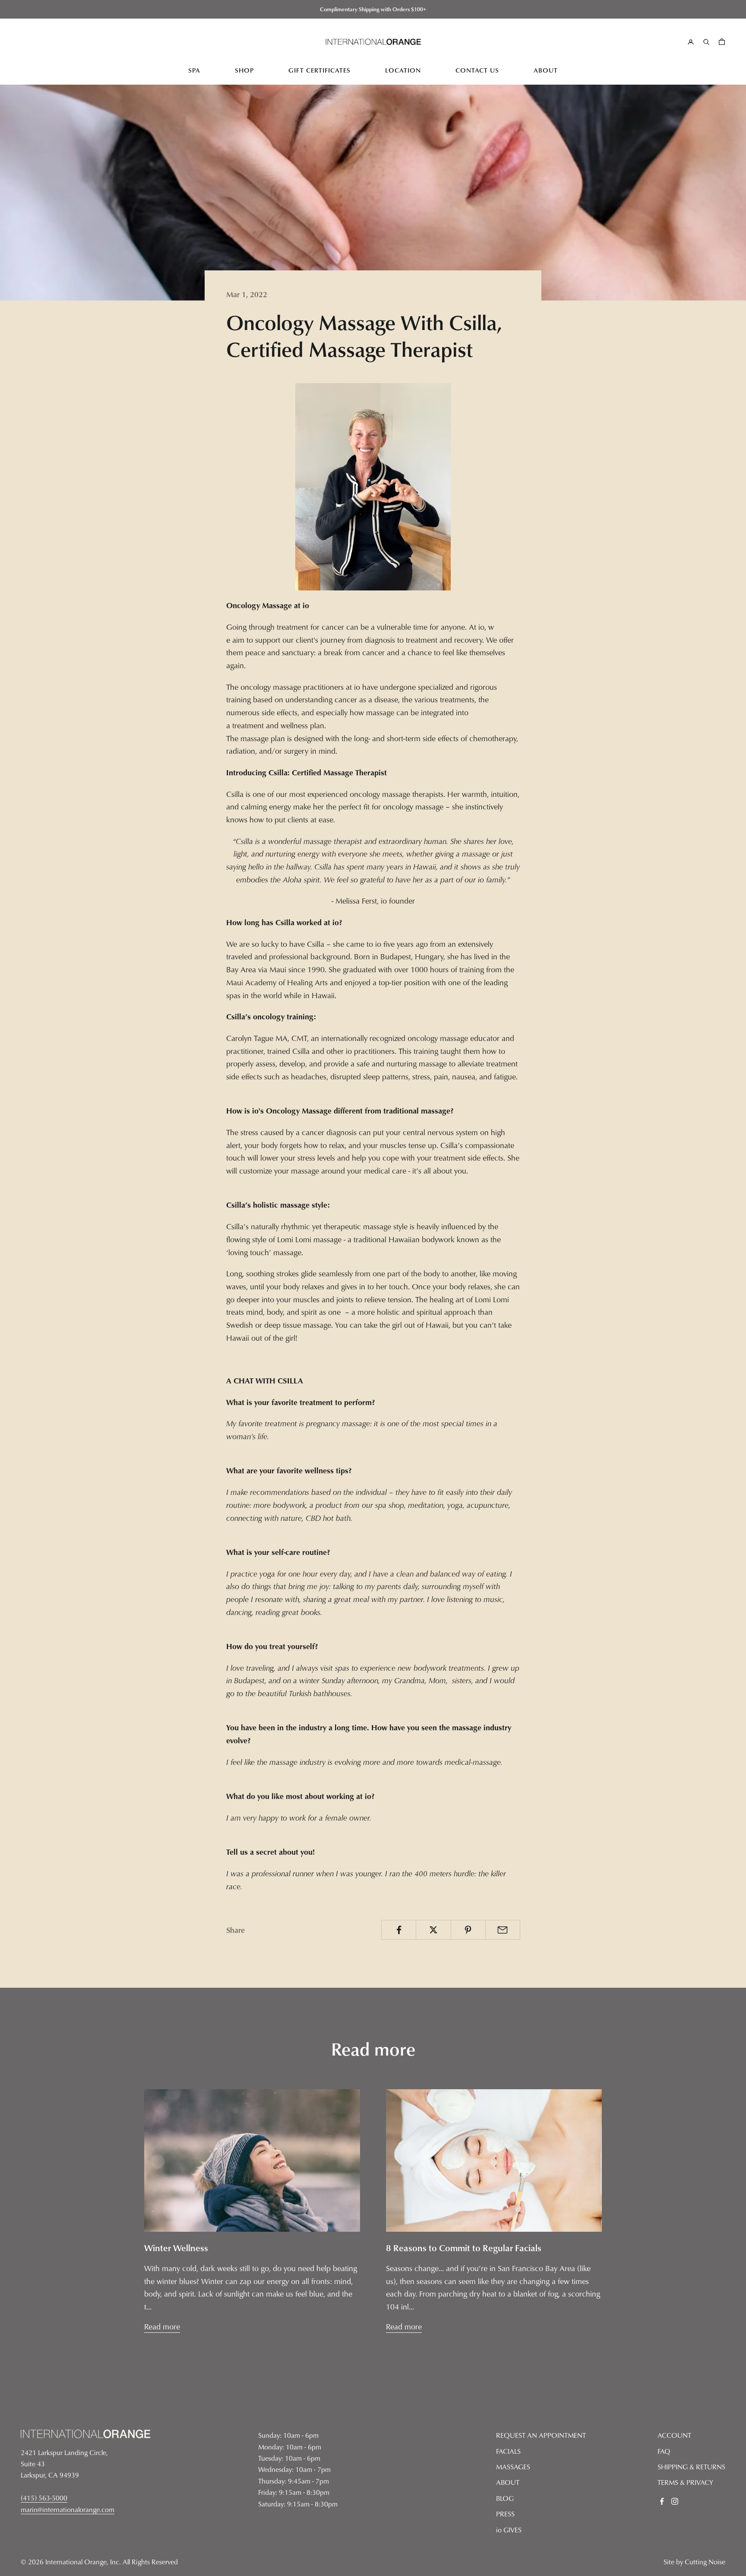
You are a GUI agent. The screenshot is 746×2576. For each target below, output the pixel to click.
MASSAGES (513, 2467)
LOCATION (403, 70)
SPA (194, 70)
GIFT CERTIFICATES (319, 70)
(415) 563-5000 (44, 2498)
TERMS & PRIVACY (685, 2482)
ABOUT (546, 70)
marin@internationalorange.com (68, 2509)
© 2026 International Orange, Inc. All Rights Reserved (99, 2562)
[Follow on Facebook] (662, 2501)
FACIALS (508, 2451)
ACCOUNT (674, 2435)
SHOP (244, 70)
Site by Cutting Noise (694, 2562)
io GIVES (509, 2530)
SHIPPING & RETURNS (691, 2467)
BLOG (505, 2498)
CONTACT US (477, 70)
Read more (162, 2327)
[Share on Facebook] (399, 1930)
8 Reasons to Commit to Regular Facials (464, 2248)
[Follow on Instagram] (675, 2501)
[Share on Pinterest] (468, 1930)
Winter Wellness (176, 2248)
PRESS (505, 2514)
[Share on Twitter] (433, 1930)
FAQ (664, 2451)
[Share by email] (503, 1930)
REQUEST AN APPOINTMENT (541, 2435)
